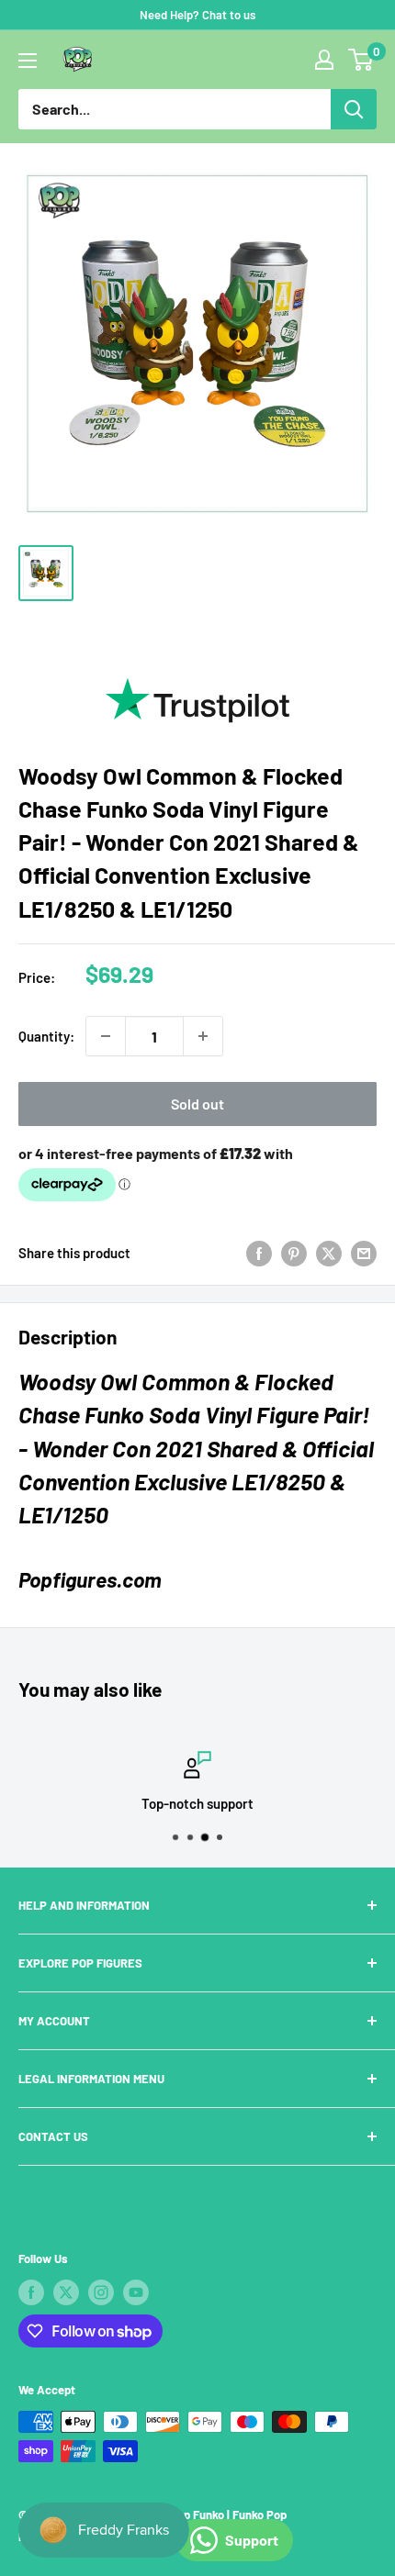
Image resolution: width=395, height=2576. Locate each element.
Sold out (197, 1104)
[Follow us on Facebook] (31, 2292)
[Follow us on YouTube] (136, 2292)
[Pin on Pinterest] (294, 1253)
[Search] (354, 109)
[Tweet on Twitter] (329, 1253)
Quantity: (46, 1036)
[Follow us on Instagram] (101, 2292)
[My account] (324, 60)
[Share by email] (364, 1253)
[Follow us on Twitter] (66, 2292)
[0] (361, 60)
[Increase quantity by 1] (203, 1036)
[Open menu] (28, 61)
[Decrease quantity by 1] (106, 1036)
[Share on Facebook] (259, 1253)
